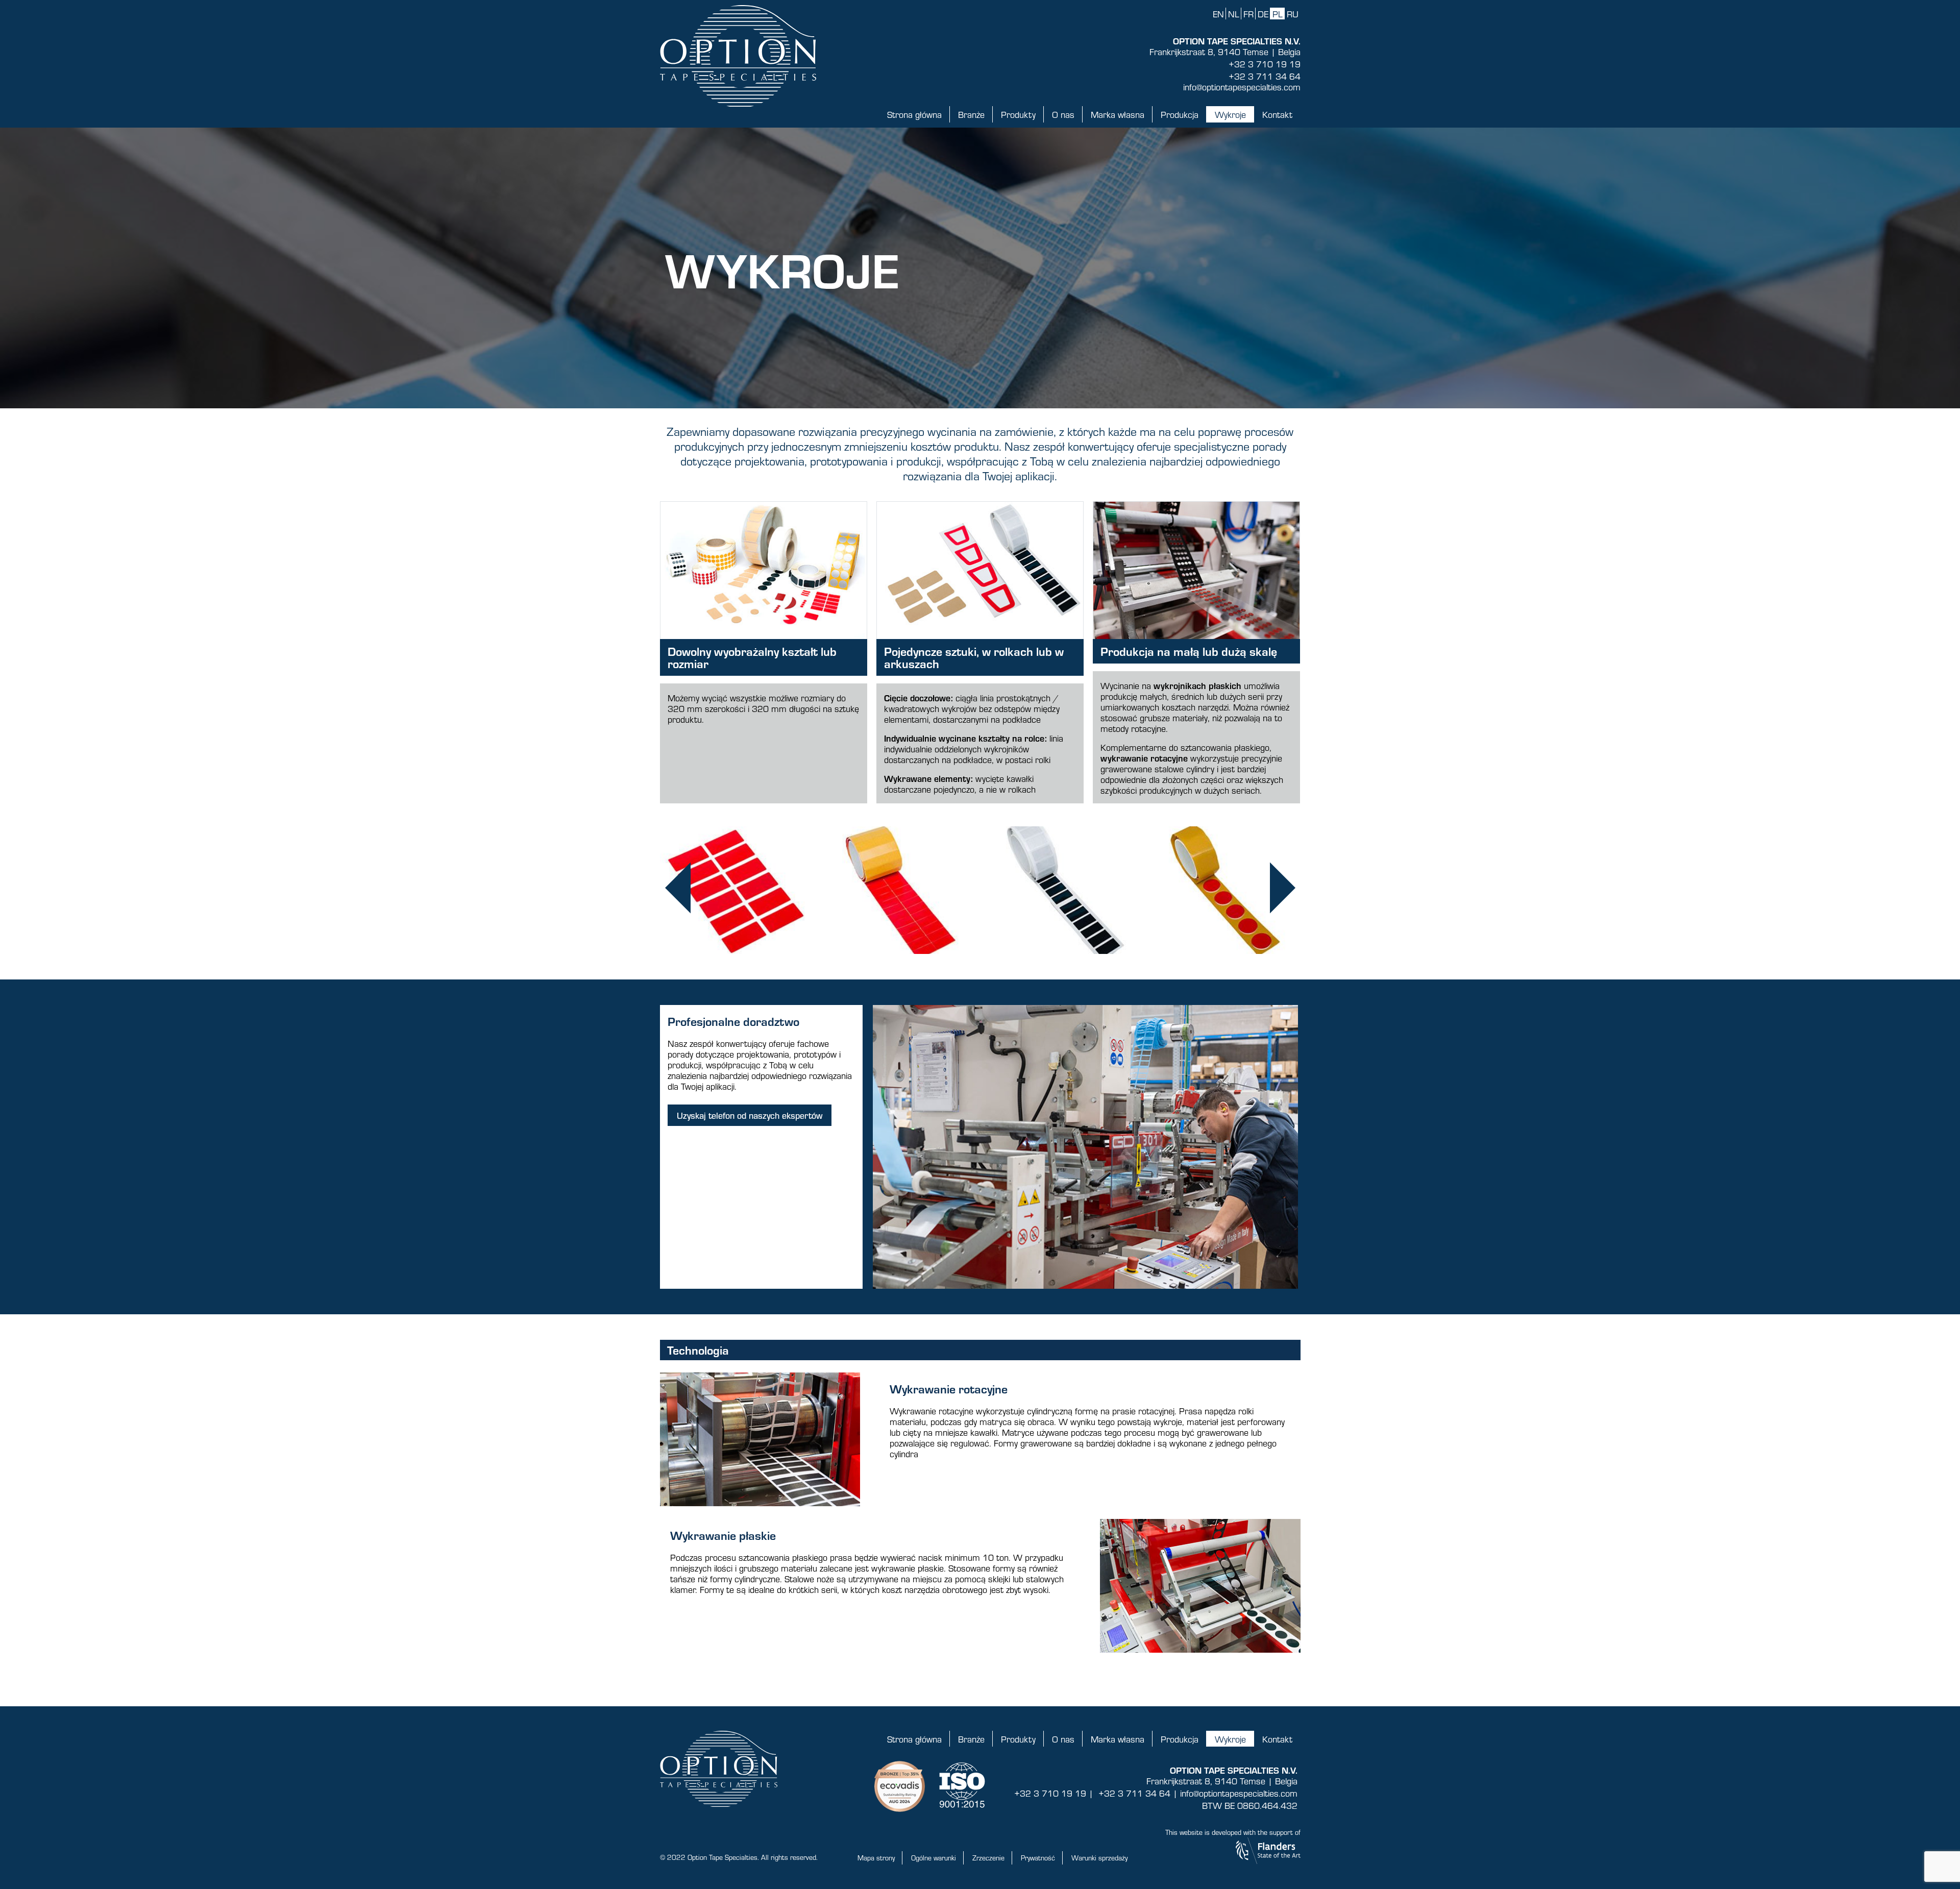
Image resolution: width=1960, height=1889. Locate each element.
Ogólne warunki (934, 1858)
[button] (678, 890)
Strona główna (914, 114)
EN (1218, 14)
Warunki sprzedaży (1099, 1858)
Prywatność (1038, 1858)
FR (1248, 14)
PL (1278, 14)
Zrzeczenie (988, 1858)
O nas (1063, 114)
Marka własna (1118, 114)
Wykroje (1230, 114)
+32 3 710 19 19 (1265, 64)
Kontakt (1277, 114)
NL (1234, 14)
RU (1293, 14)
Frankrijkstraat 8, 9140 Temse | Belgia (1225, 52)
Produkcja (1180, 114)
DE (1263, 14)
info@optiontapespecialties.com (1242, 87)
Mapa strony (876, 1858)
